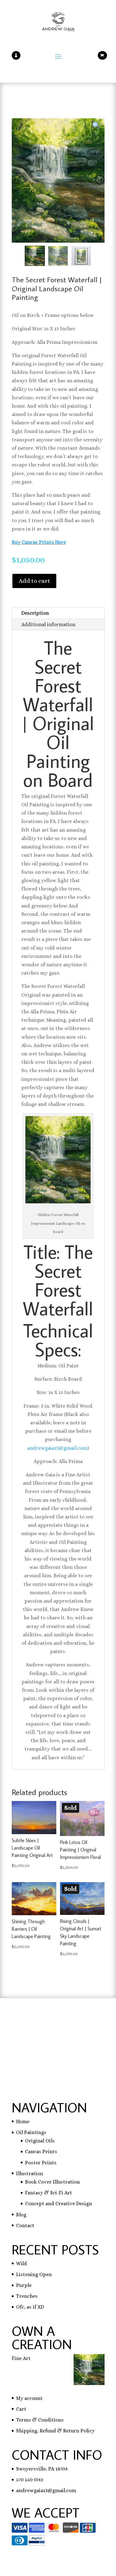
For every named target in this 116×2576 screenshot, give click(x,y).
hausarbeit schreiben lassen (44, 2035)
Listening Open (34, 2274)
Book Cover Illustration (52, 2182)
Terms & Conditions (40, 2420)
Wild (21, 2264)
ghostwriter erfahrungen (41, 2044)
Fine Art (21, 2358)
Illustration (30, 2173)
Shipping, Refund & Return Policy (55, 2431)
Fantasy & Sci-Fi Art (49, 2193)
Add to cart (34, 581)
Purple (24, 2285)
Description (35, 613)
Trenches (27, 2296)
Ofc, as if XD (30, 2307)
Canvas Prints (41, 2152)
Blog (21, 2215)
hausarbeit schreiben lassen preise (52, 2027)
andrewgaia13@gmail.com (57, 1448)
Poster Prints (41, 2163)
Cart (21, 2409)
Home (23, 2121)
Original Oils (40, 2141)
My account (29, 2398)
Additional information (48, 624)
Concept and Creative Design (58, 2204)
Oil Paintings (31, 2132)
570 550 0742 (30, 2480)
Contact (25, 2225)
